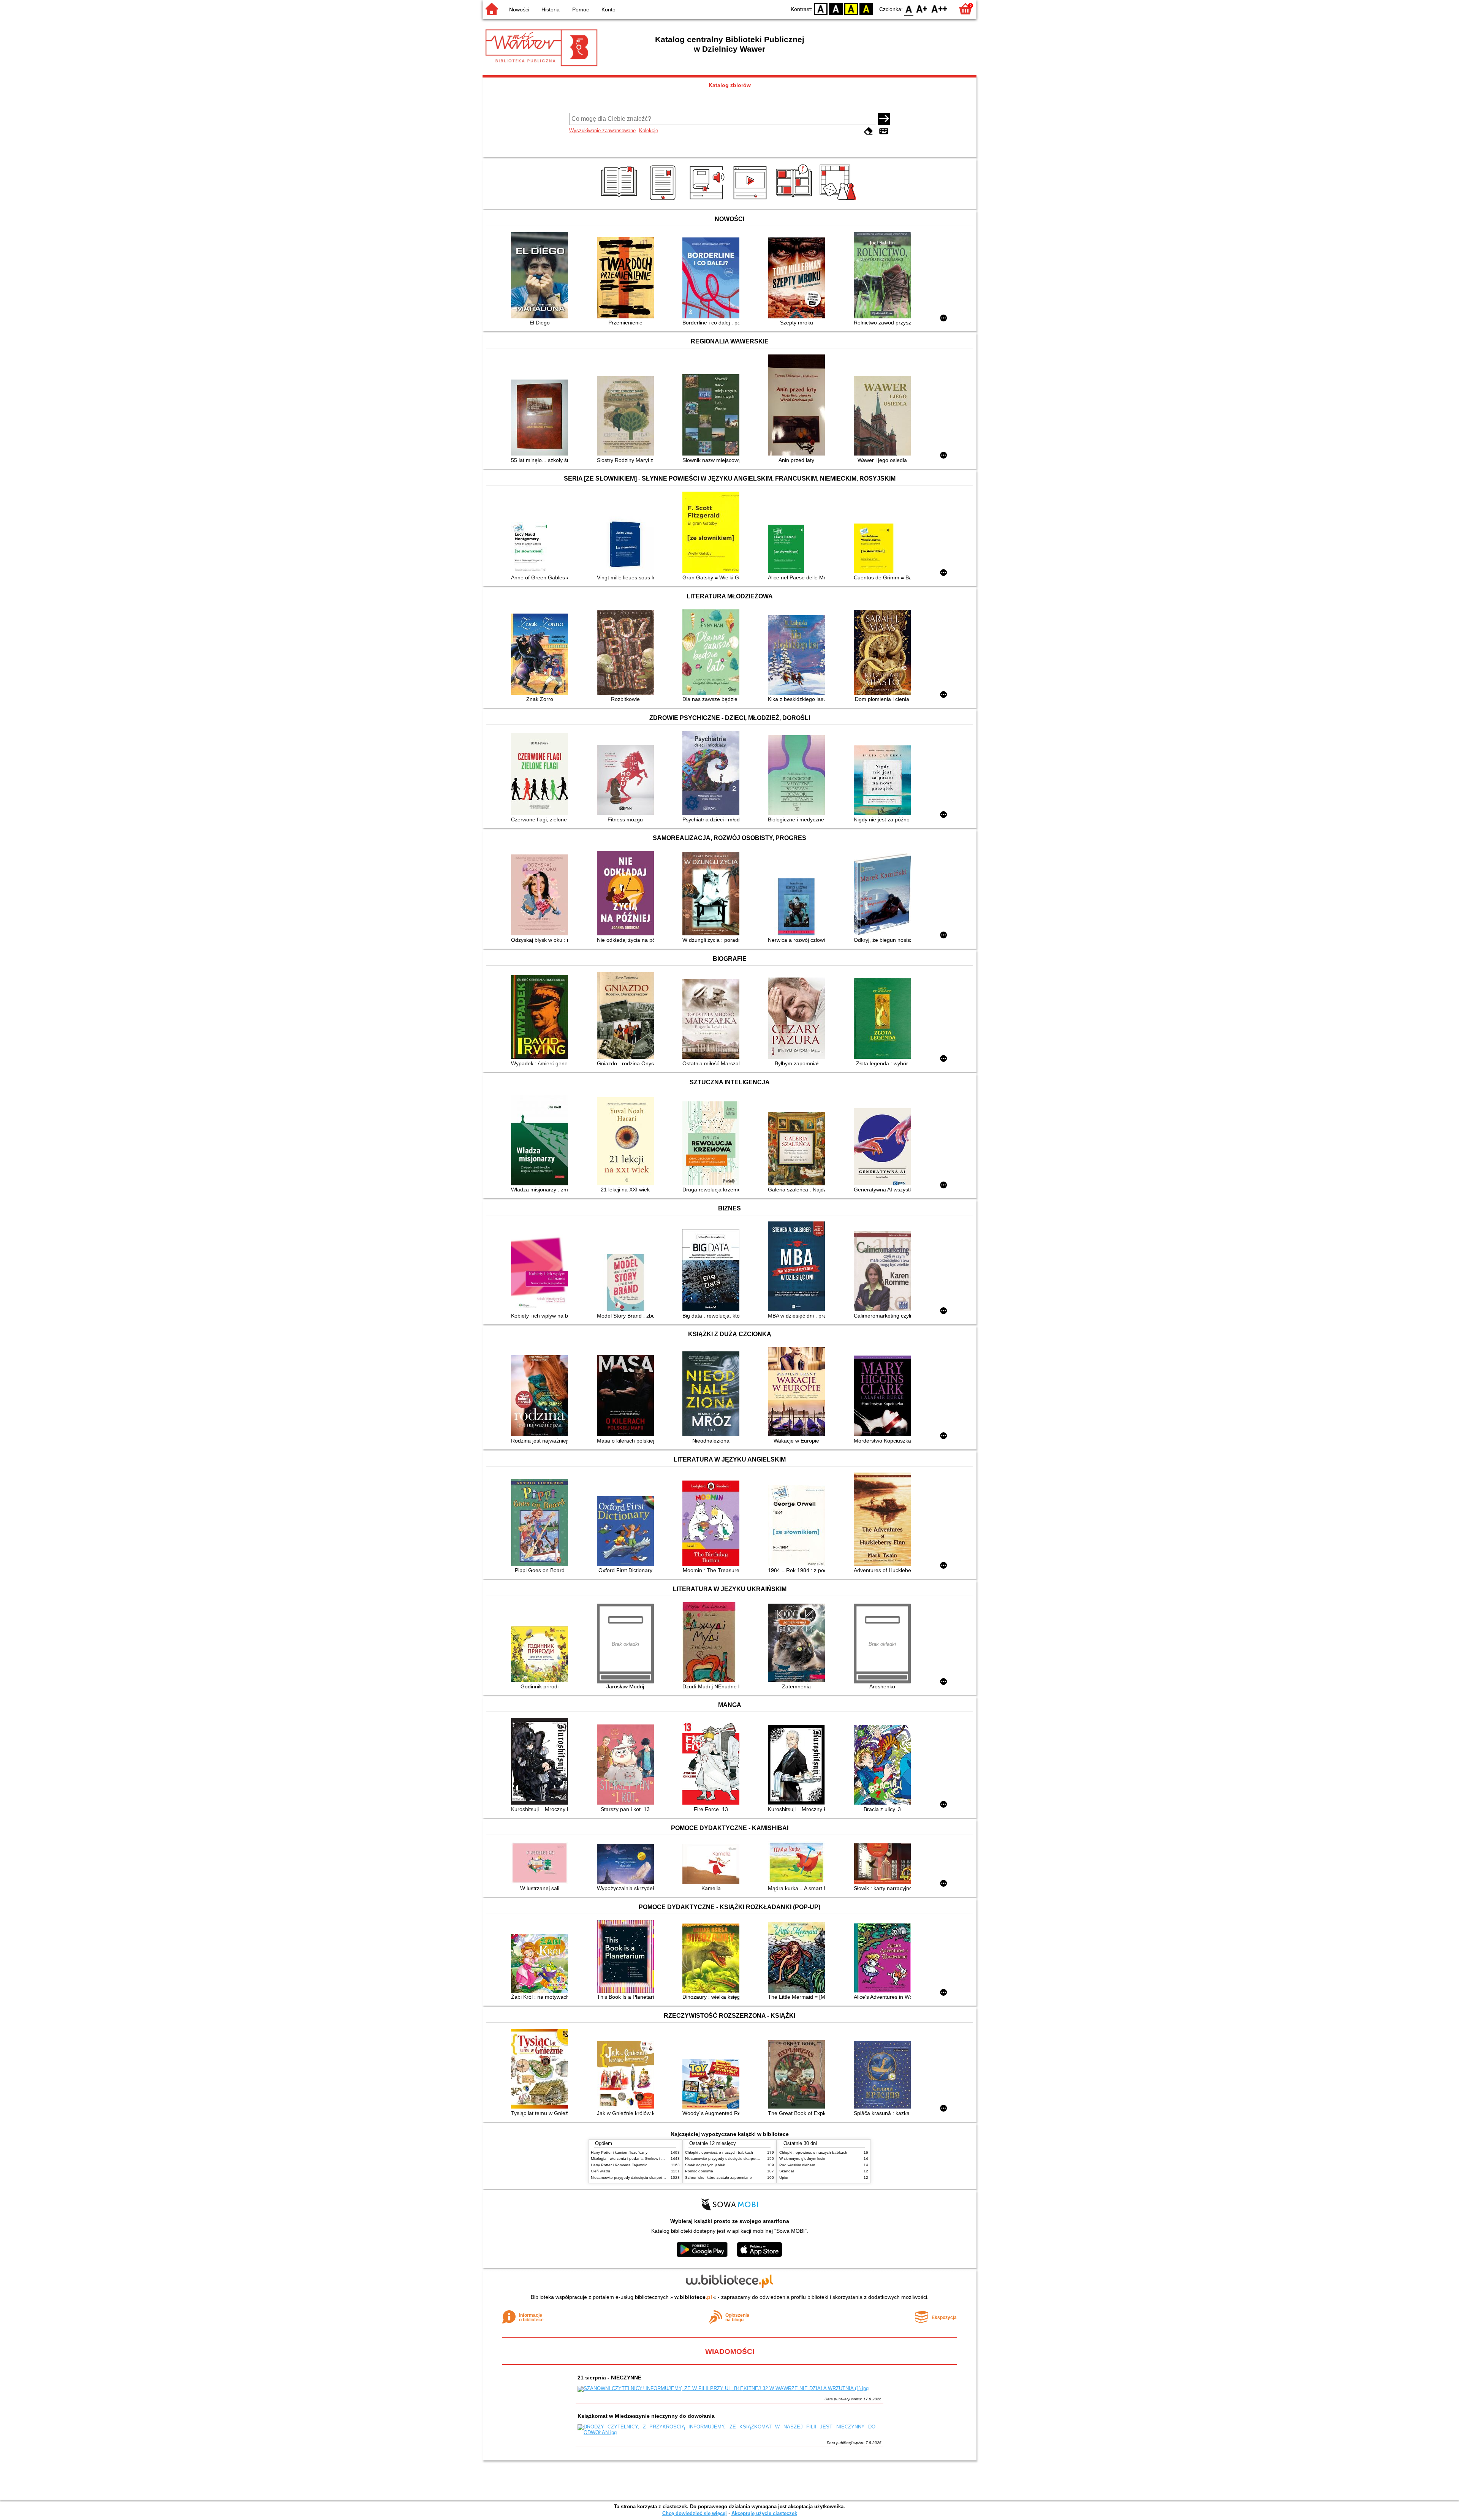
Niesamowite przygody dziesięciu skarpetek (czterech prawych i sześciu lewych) (660, 2178)
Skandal (786, 2171)
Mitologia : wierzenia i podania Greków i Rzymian (633, 2159)
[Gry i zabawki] (839, 200)
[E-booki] (664, 200)
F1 (922, 9)
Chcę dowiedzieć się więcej (695, 2513)
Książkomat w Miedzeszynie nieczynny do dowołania (646, 2416)
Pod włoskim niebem (797, 2165)
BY (866, 9)
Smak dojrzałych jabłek (705, 2165)
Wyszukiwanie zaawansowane (602, 131)
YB (851, 9)
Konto (608, 9)
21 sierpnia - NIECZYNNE (609, 2378)
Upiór (784, 2178)
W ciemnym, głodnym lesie (802, 2159)
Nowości (519, 9)
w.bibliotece (693, 2297)
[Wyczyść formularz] (869, 131)
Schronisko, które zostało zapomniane (718, 2178)
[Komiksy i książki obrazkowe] (795, 200)
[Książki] (620, 200)
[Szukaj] (884, 119)
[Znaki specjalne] (884, 131)
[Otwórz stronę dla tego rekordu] (541, 276)
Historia (551, 9)
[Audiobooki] (708, 200)
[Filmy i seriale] (751, 200)
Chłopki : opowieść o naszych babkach (719, 2152)
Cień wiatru (601, 2171)
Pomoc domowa (699, 2171)
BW (836, 9)
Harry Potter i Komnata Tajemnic (619, 2165)
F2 (939, 9)
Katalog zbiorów (730, 85)
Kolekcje (649, 131)
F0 (909, 9)
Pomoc (581, 9)
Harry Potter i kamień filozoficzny (619, 2152)
